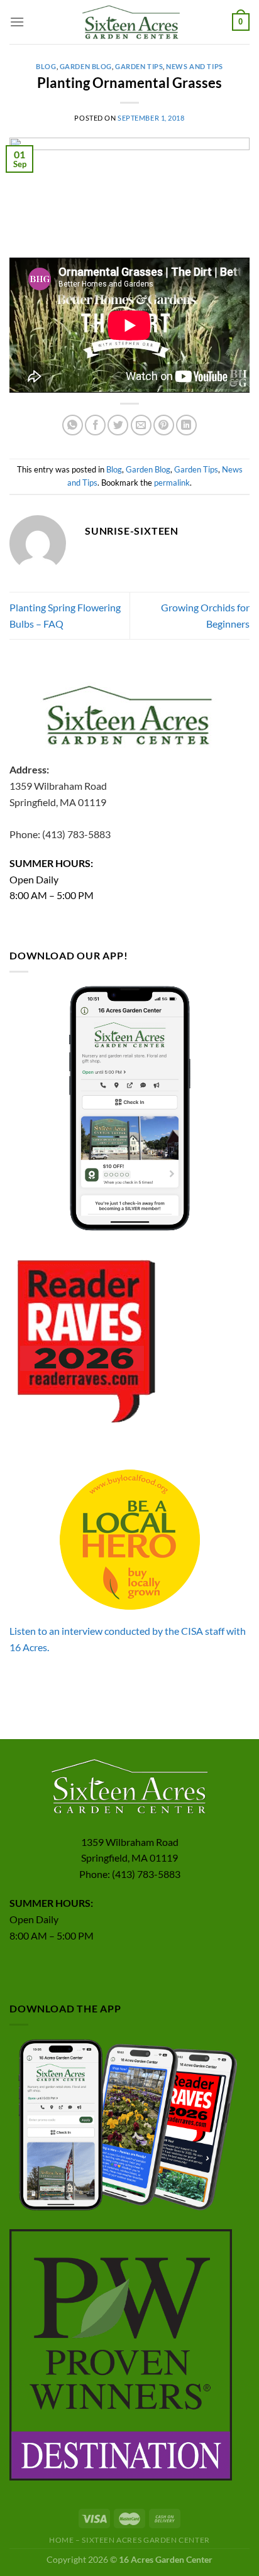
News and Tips (194, 66)
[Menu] (17, 22)
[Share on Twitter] (118, 425)
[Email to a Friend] (141, 425)
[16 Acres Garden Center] (129, 22)
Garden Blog (86, 66)
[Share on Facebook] (95, 425)
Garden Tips (139, 66)
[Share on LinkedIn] (186, 425)
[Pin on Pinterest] (164, 425)
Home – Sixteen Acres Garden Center (129, 2540)
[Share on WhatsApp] (73, 425)
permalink (172, 483)
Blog (46, 66)
